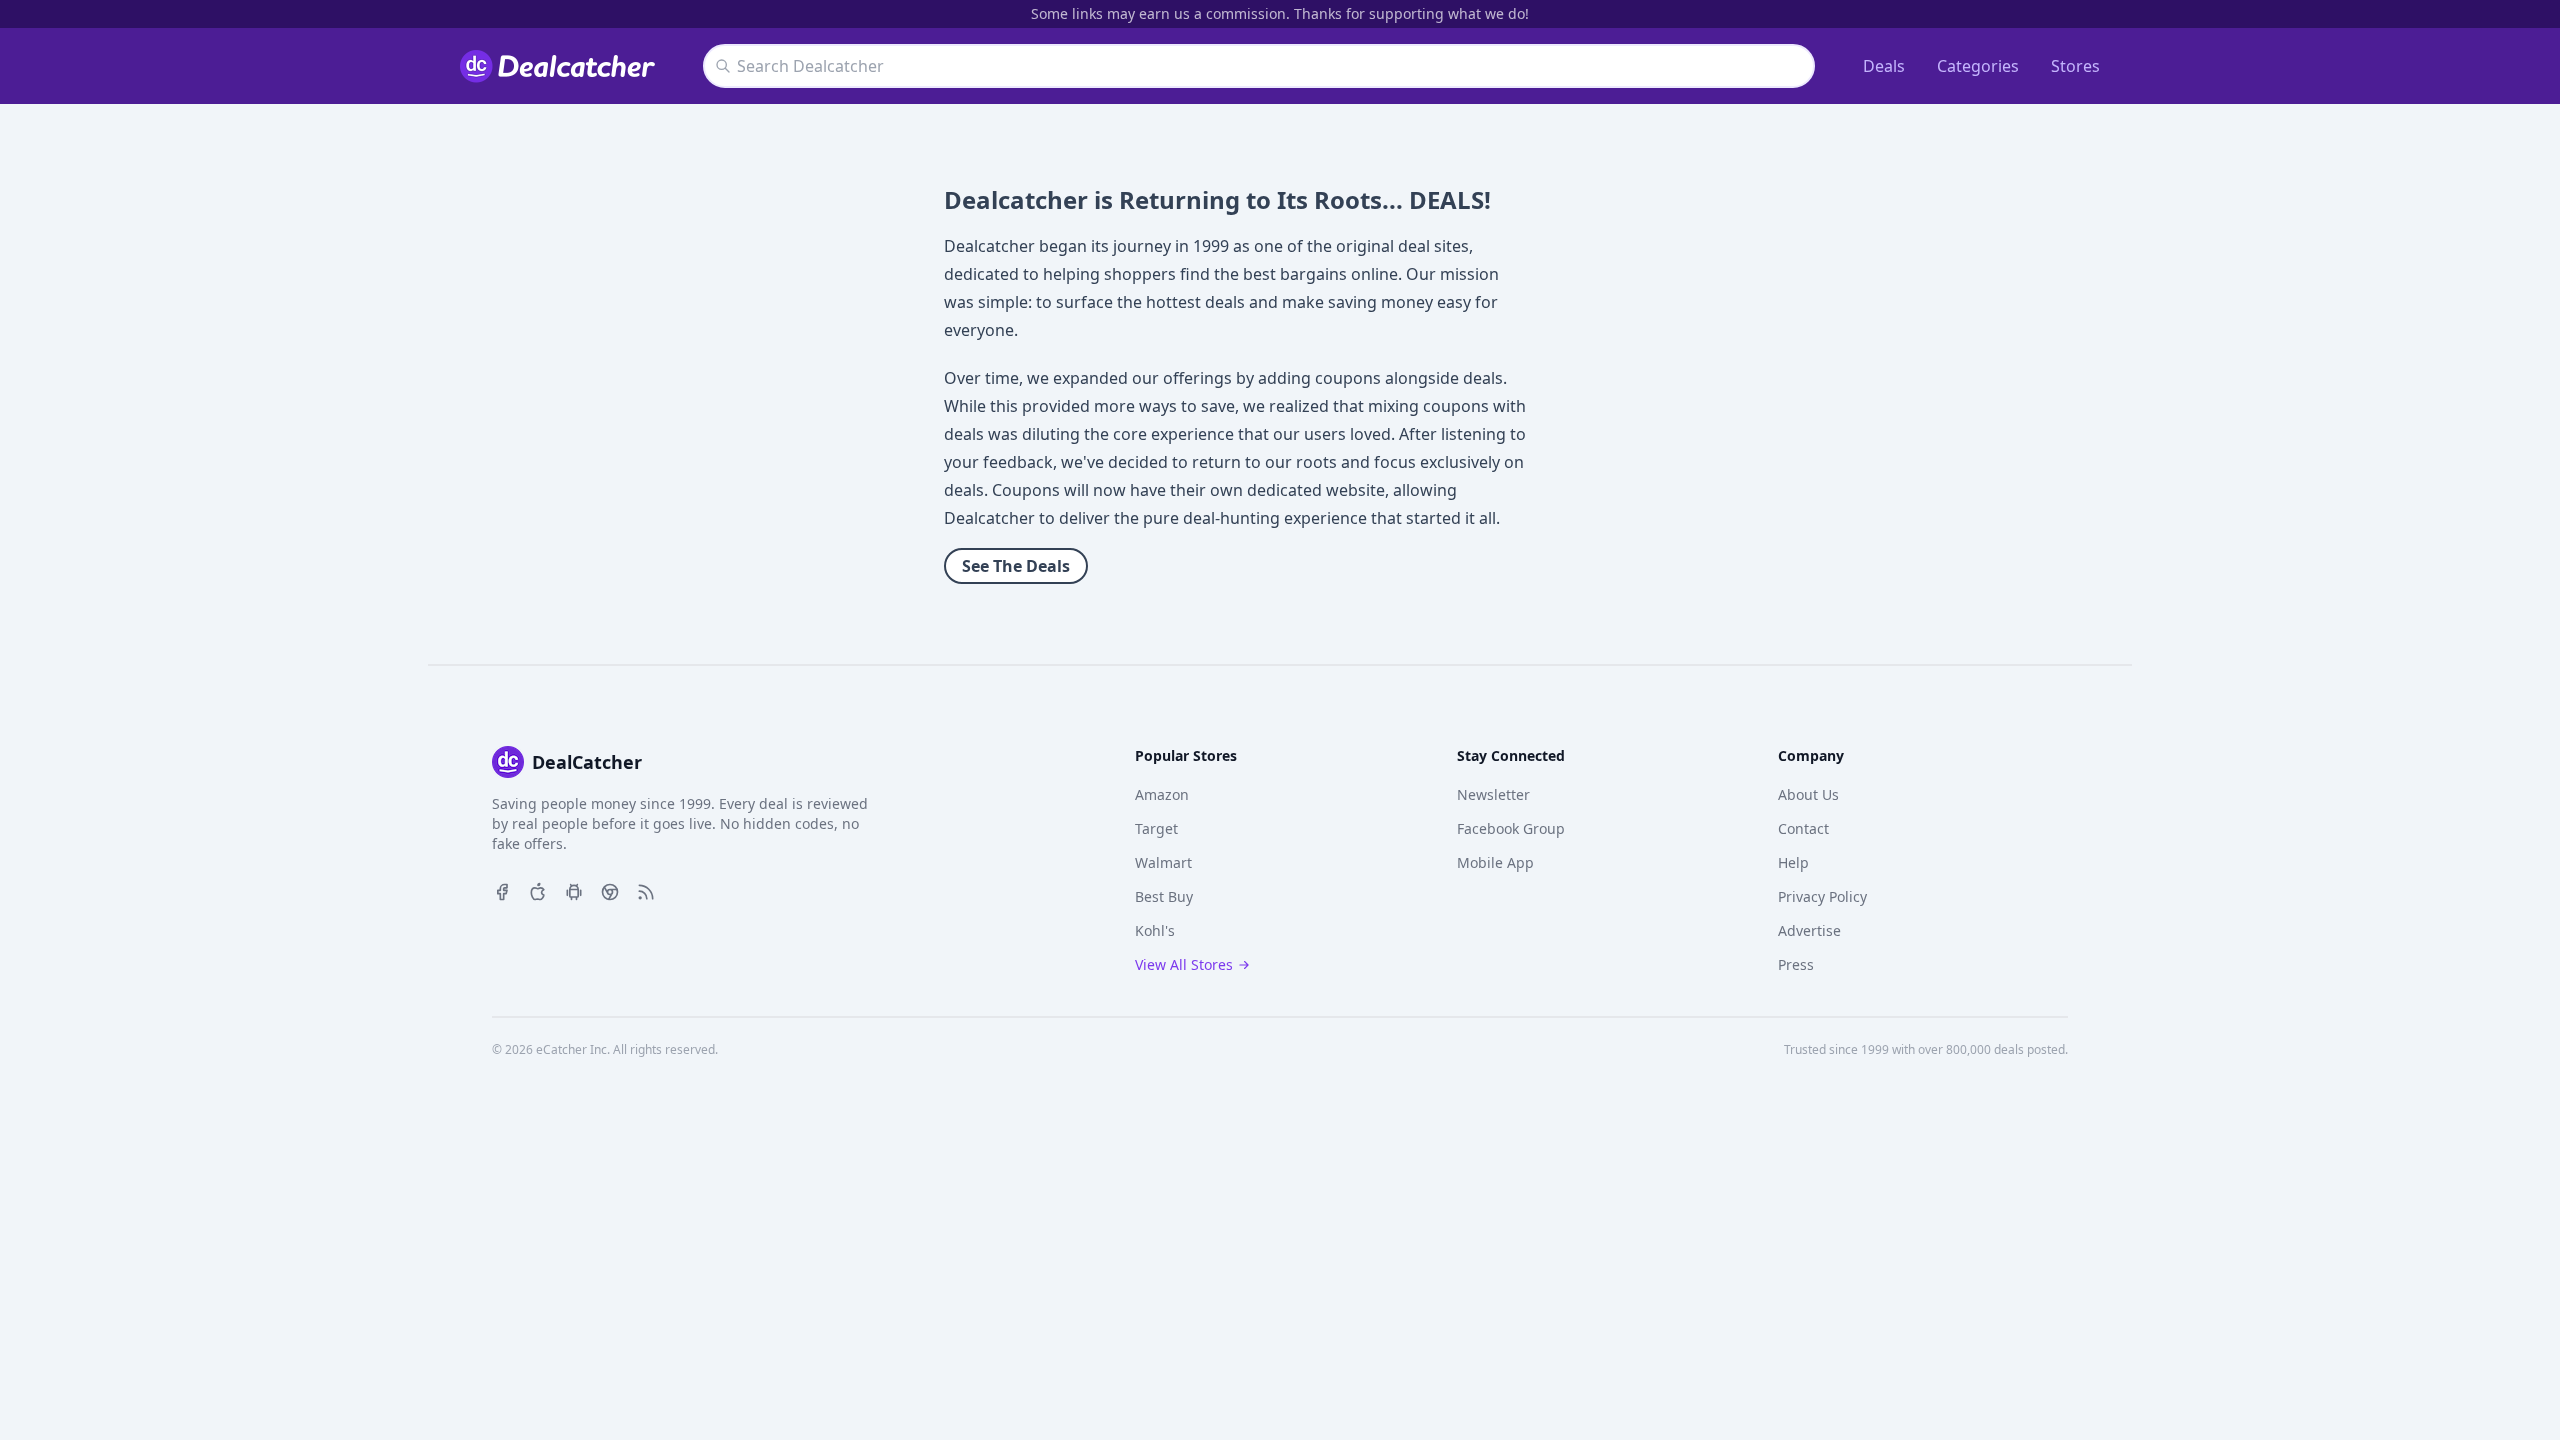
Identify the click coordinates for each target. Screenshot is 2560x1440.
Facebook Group (1511, 828)
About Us (1808, 794)
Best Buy (1164, 896)
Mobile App (1495, 862)
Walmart (1163, 862)
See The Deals (1016, 566)
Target (1156, 828)
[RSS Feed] (646, 890)
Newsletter (1493, 794)
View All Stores (1184, 964)
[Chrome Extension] (610, 890)
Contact (1803, 828)
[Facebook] (502, 890)
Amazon (1162, 794)
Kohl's (1155, 930)
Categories (1978, 66)
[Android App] (574, 890)
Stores (2075, 66)
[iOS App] (538, 890)
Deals (1884, 66)
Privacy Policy (1822, 896)
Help (1793, 862)
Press (1796, 964)
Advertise (1809, 930)
